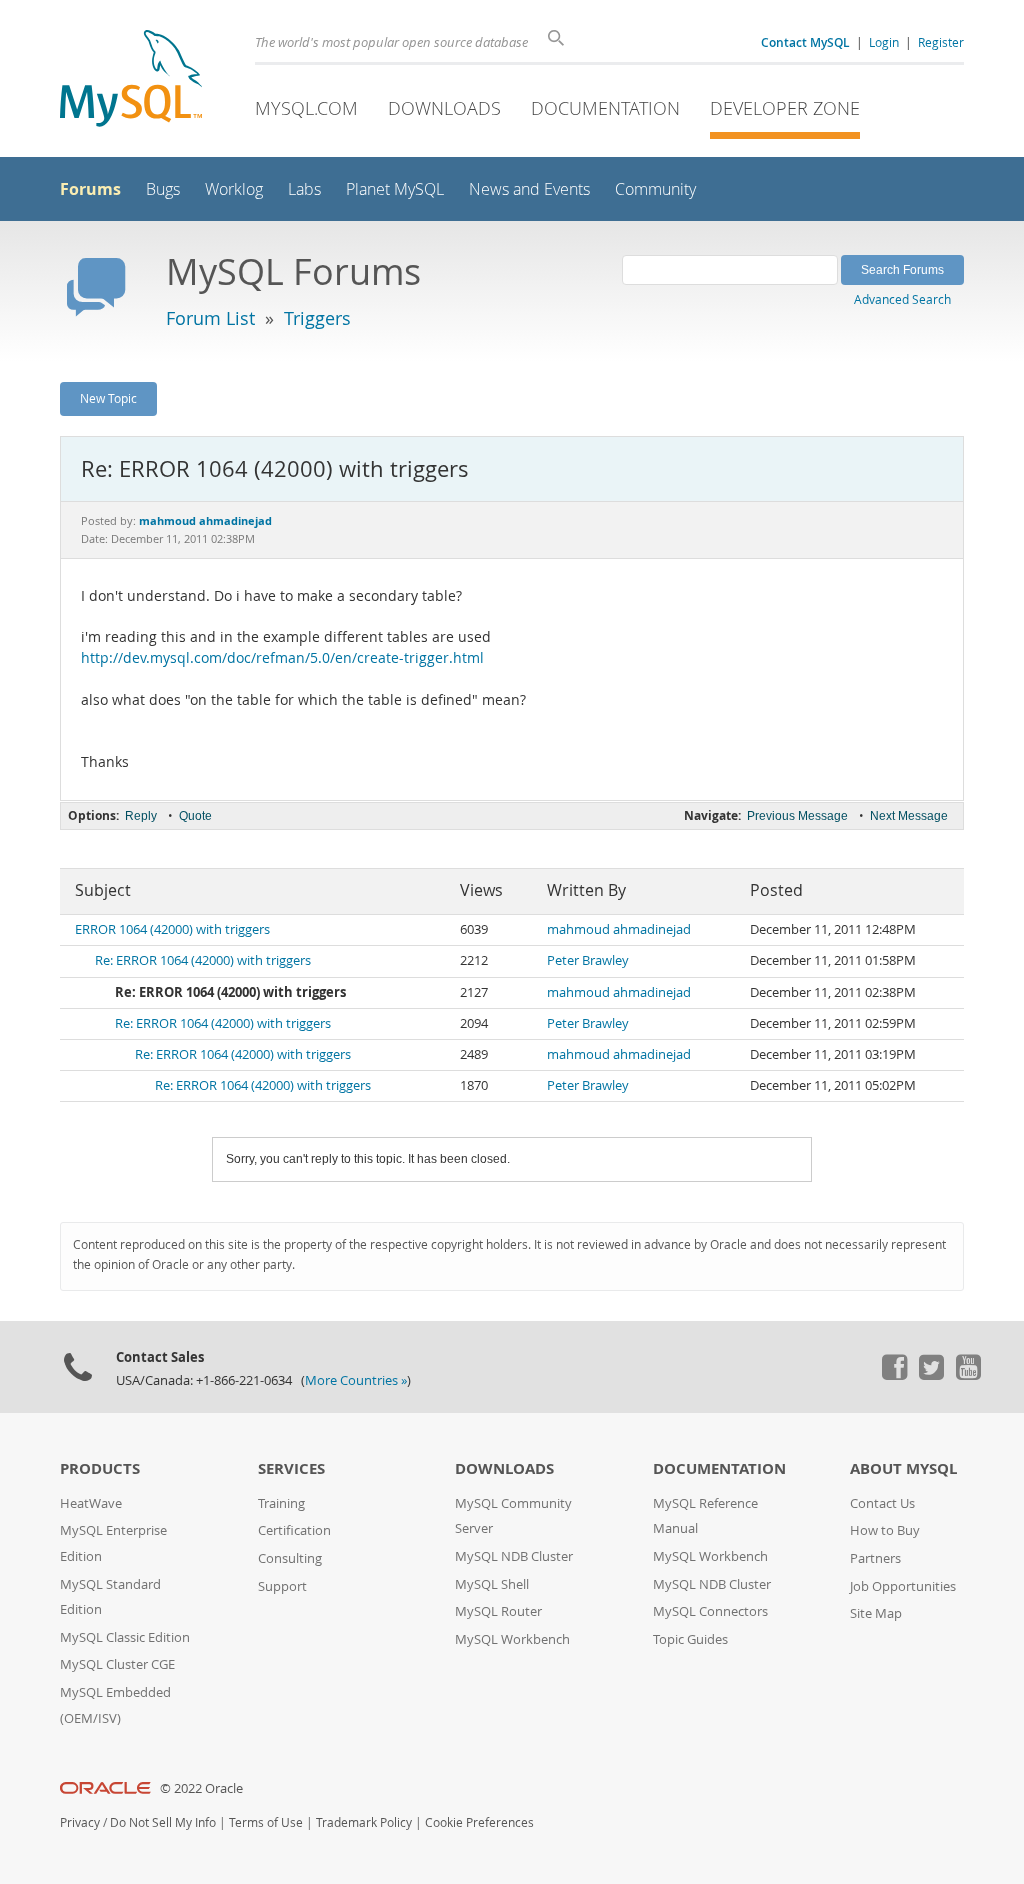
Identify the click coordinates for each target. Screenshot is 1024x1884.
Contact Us (882, 1503)
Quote (195, 816)
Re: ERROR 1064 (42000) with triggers (203, 960)
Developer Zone (785, 108)
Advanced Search (902, 299)
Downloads (444, 108)
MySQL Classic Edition (125, 1637)
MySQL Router (498, 1611)
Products (100, 1468)
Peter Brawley (588, 960)
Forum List (210, 318)
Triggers (317, 318)
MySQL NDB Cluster (514, 1556)
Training (281, 1503)
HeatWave (91, 1503)
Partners (875, 1558)
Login (884, 42)
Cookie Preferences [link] (479, 1822)
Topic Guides (690, 1639)
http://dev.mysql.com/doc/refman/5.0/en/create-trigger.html (282, 658)
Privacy (80, 1822)
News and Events (529, 189)
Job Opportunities (903, 1586)
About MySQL (903, 1468)
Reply (141, 816)
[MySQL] (131, 80)
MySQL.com (306, 108)
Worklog (234, 189)
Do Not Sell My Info (163, 1822)
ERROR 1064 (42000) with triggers (172, 929)
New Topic (108, 398)
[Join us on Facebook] (894, 1375)
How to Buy (885, 1530)
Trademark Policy (364, 1822)
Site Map (876, 1613)
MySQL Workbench (512, 1639)
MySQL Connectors (710, 1611)
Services (291, 1468)
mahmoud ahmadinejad (619, 929)
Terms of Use (266, 1822)
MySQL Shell (492, 1584)
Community (655, 189)
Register (941, 42)
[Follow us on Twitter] (931, 1375)
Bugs (163, 189)
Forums (90, 189)
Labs (304, 189)
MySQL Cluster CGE (117, 1664)
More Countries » (356, 1380)
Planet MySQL (395, 189)
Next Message (909, 816)
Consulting (290, 1558)
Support (282, 1586)
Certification (294, 1530)
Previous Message (797, 816)
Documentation (605, 108)
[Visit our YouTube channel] (968, 1375)
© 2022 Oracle (201, 1788)
